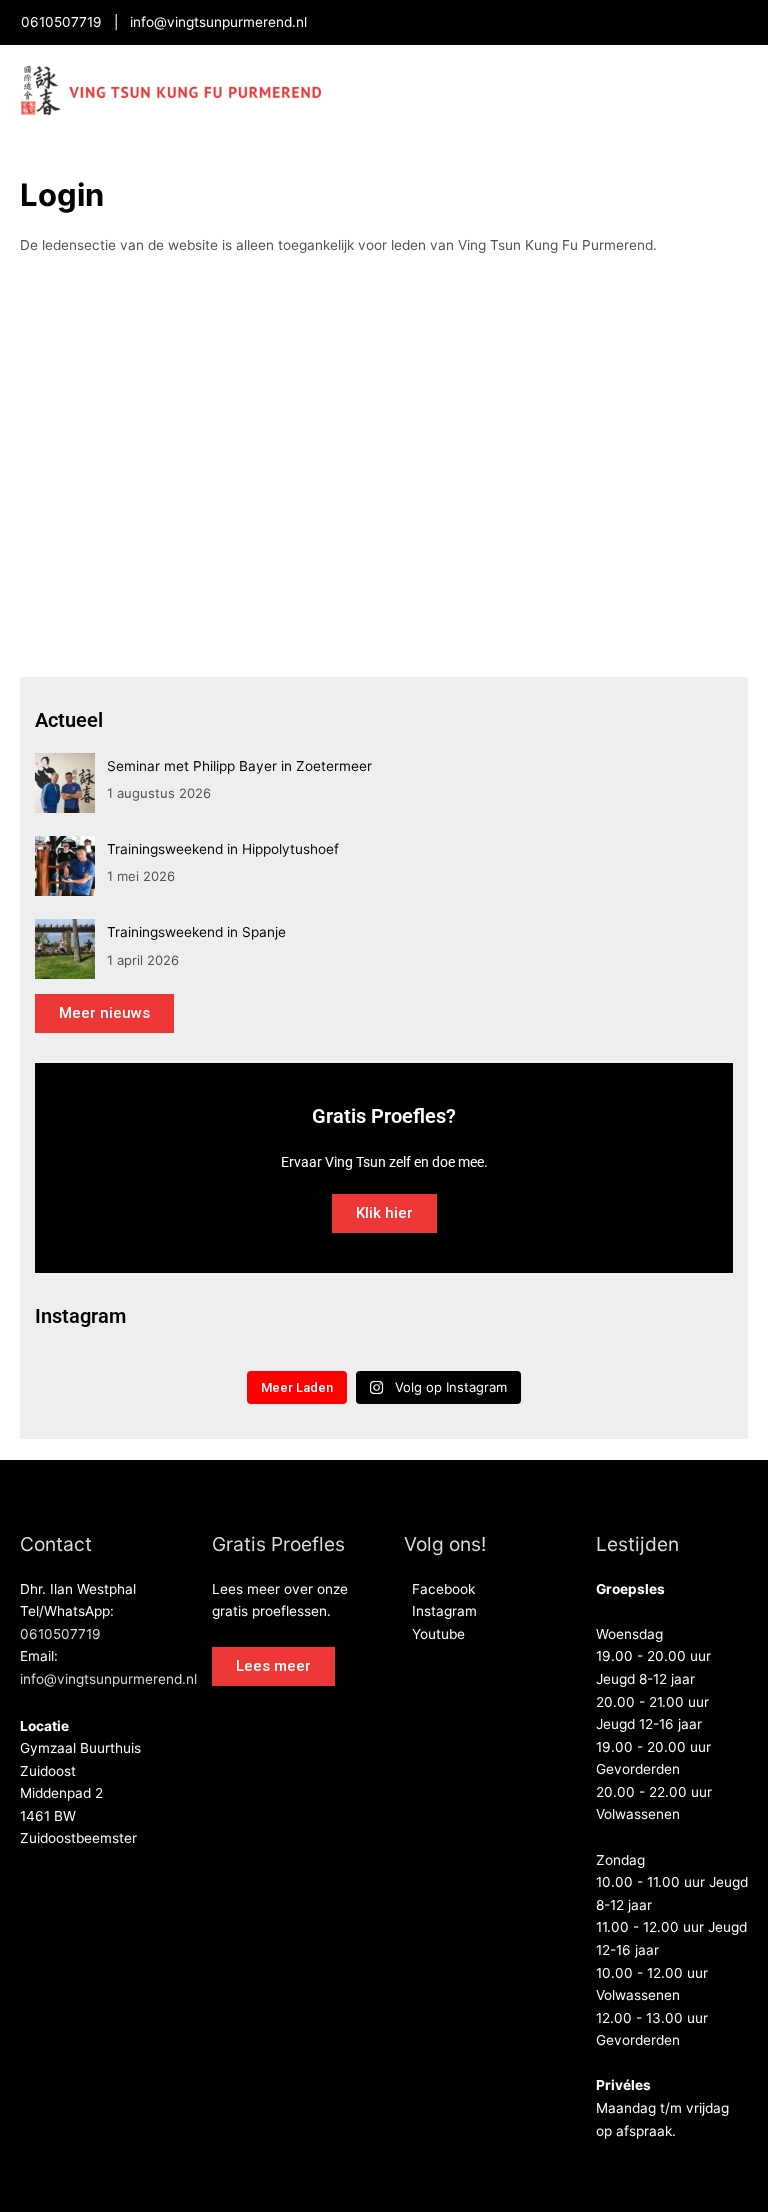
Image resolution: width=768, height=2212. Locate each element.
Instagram (440, 1611)
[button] (273, 1666)
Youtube (434, 1634)
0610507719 (61, 22)
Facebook (439, 1589)
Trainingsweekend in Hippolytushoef (223, 849)
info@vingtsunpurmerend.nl (218, 22)
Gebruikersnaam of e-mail (253, 303)
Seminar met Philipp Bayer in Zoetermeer (239, 766)
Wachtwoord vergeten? (384, 594)
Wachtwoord (205, 389)
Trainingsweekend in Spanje (196, 932)
